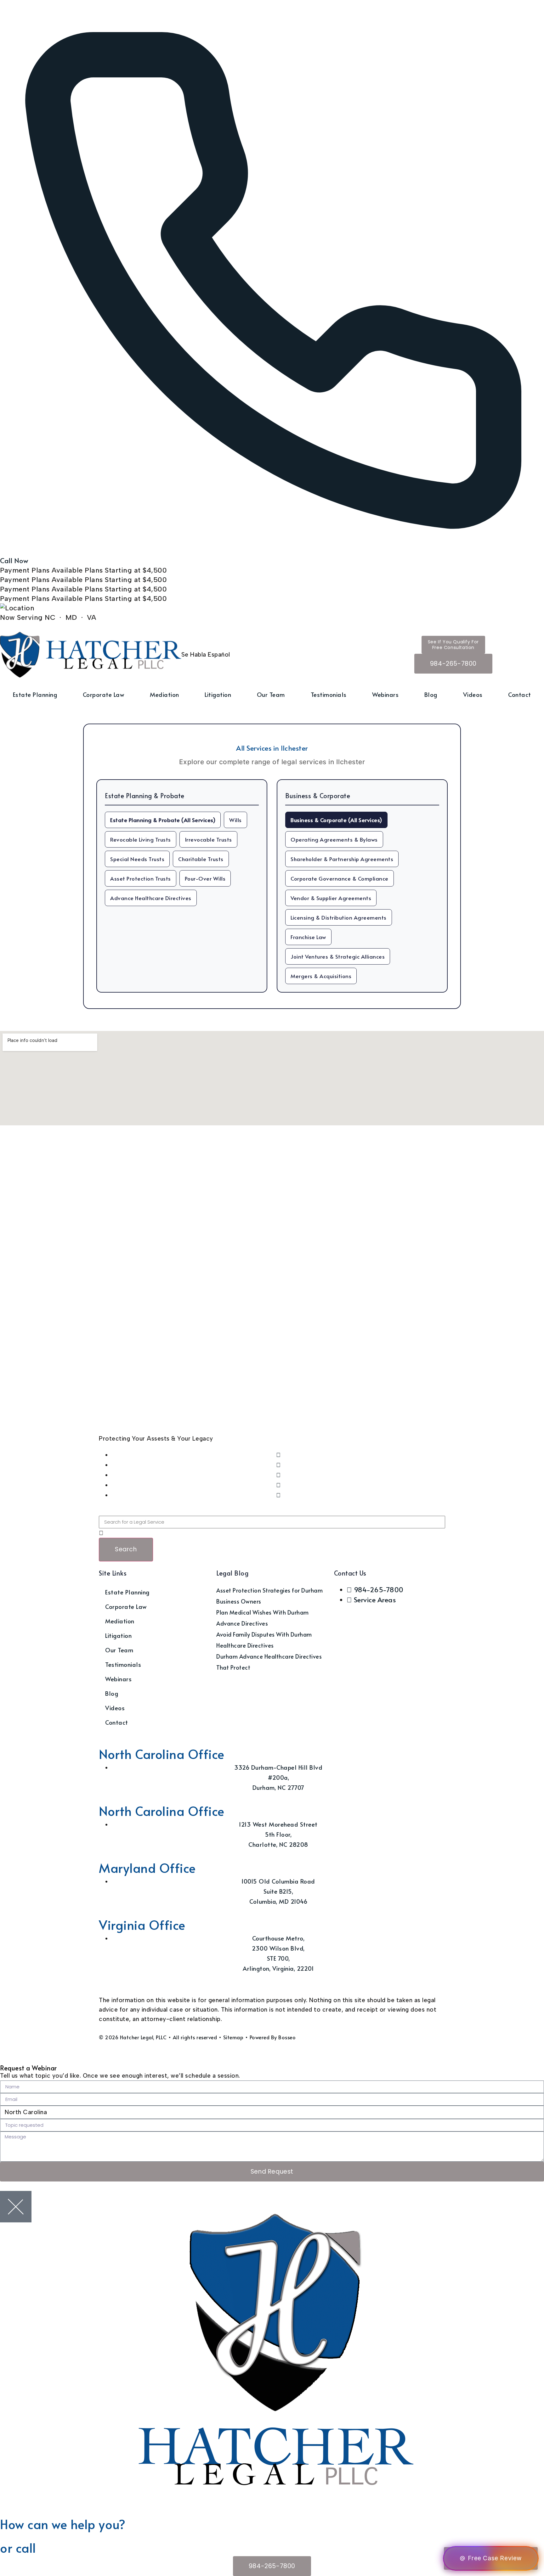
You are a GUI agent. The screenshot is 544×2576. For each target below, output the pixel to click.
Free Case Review (495, 2558)
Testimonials (329, 694)
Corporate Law (104, 694)
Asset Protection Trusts (141, 878)
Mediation (164, 694)
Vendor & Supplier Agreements (331, 898)
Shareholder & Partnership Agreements (342, 859)
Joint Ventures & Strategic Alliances (338, 956)
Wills (235, 820)
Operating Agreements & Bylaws (334, 839)
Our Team (271, 694)
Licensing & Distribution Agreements (339, 917)
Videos (473, 694)
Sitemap (233, 2037)
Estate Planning (35, 694)
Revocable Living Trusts (141, 839)
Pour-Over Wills (205, 878)
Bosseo (287, 2037)
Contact (520, 694)
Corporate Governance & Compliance (340, 878)
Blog (431, 694)
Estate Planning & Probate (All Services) (163, 820)
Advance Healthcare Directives (151, 898)
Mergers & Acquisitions (321, 976)
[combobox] (272, 1522)
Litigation (218, 694)
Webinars (385, 694)
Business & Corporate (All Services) (336, 820)
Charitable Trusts (201, 859)
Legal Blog (232, 1573)
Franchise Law (308, 937)
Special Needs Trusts (137, 859)
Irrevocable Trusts (208, 839)
